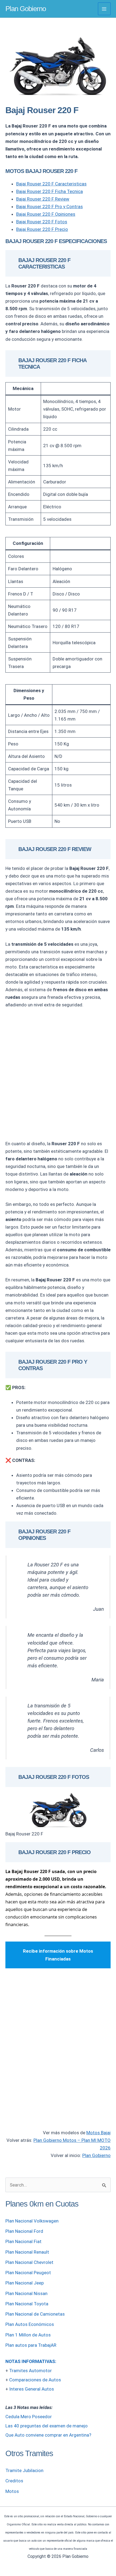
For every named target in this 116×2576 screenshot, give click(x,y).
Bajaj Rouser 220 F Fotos (42, 222)
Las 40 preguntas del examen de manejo (47, 2426)
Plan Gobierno (26, 9)
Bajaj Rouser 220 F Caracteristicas (51, 184)
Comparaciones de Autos (35, 2380)
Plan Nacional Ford (24, 2231)
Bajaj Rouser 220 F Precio (42, 229)
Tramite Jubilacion (24, 2470)
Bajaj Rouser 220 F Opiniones (46, 214)
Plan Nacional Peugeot (28, 2273)
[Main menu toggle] (104, 9)
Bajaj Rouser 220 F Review (43, 199)
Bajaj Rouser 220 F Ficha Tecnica (50, 191)
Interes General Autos (32, 2389)
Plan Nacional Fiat (23, 2241)
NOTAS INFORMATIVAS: (31, 2361)
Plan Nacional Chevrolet (29, 2262)
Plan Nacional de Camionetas (35, 2314)
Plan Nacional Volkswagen (32, 2221)
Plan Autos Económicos (30, 2324)
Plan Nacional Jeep (25, 2283)
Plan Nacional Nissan (26, 2293)
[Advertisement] (58, 1074)
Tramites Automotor (30, 2371)
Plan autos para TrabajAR (31, 2345)
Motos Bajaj (98, 2133)
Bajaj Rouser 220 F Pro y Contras (50, 207)
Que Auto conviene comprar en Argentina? (48, 2435)
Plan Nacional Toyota (27, 2304)
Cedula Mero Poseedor (29, 2417)
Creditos (14, 2481)
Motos (12, 2491)
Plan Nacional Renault (27, 2252)
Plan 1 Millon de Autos (28, 2335)
